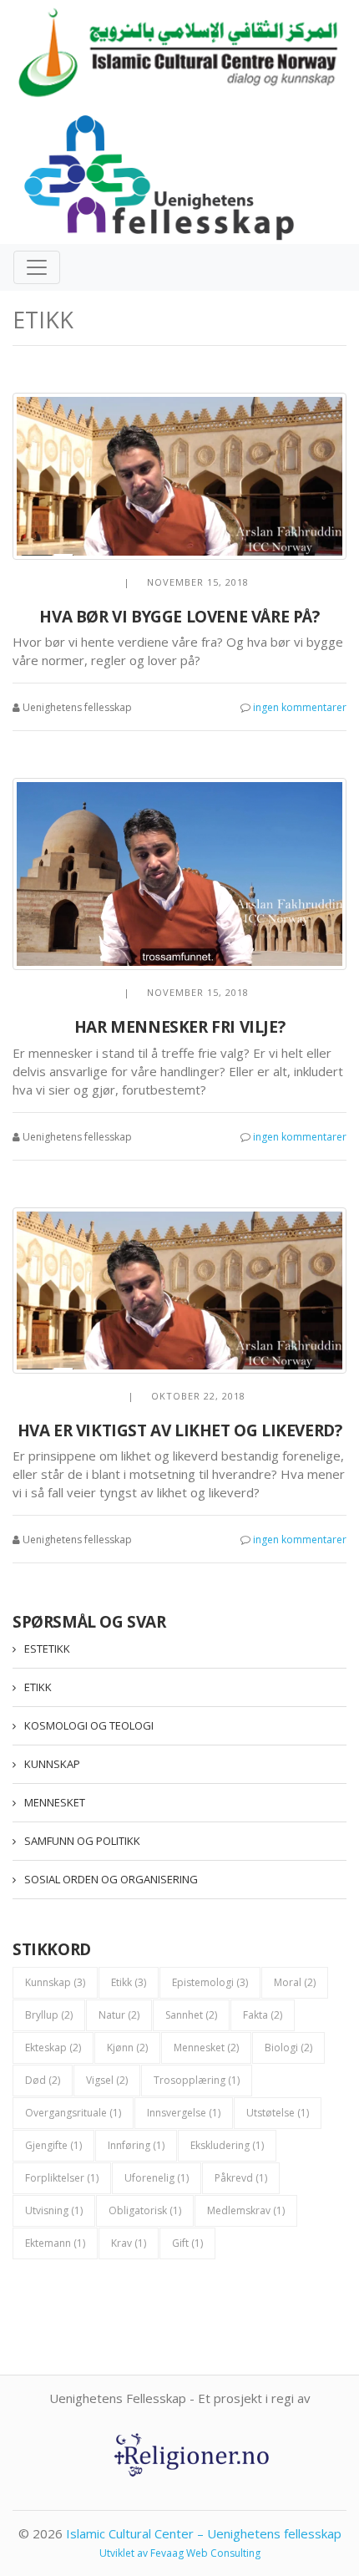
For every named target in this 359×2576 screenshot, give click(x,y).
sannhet (191, 2015)
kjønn (127, 2048)
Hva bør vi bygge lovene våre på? (179, 617)
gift (187, 2243)
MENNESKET (55, 1802)
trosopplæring (197, 2080)
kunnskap (55, 1982)
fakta (263, 2015)
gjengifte (53, 2145)
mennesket (206, 2048)
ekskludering (227, 2145)
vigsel (107, 2080)
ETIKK (38, 1687)
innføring (136, 2145)
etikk (129, 1982)
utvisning (54, 2210)
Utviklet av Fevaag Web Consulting (180, 2553)
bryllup (49, 2015)
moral (295, 1982)
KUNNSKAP (52, 1764)
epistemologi (210, 1982)
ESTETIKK (47, 1649)
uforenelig (157, 2178)
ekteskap (53, 2048)
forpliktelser (62, 2178)
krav (129, 2243)
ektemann (55, 2243)
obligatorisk (145, 2210)
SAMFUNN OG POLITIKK (82, 1841)
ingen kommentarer (300, 707)
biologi (288, 2048)
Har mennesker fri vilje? (179, 1027)
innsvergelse (184, 2113)
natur (119, 2015)
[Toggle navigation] (37, 267)
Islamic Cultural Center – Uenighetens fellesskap (204, 2533)
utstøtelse (278, 2113)
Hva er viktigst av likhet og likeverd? (180, 1430)
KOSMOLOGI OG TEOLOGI (89, 1725)
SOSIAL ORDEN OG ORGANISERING (111, 1879)
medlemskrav (246, 2210)
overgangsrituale (73, 2113)
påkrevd (241, 2178)
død (43, 2080)
